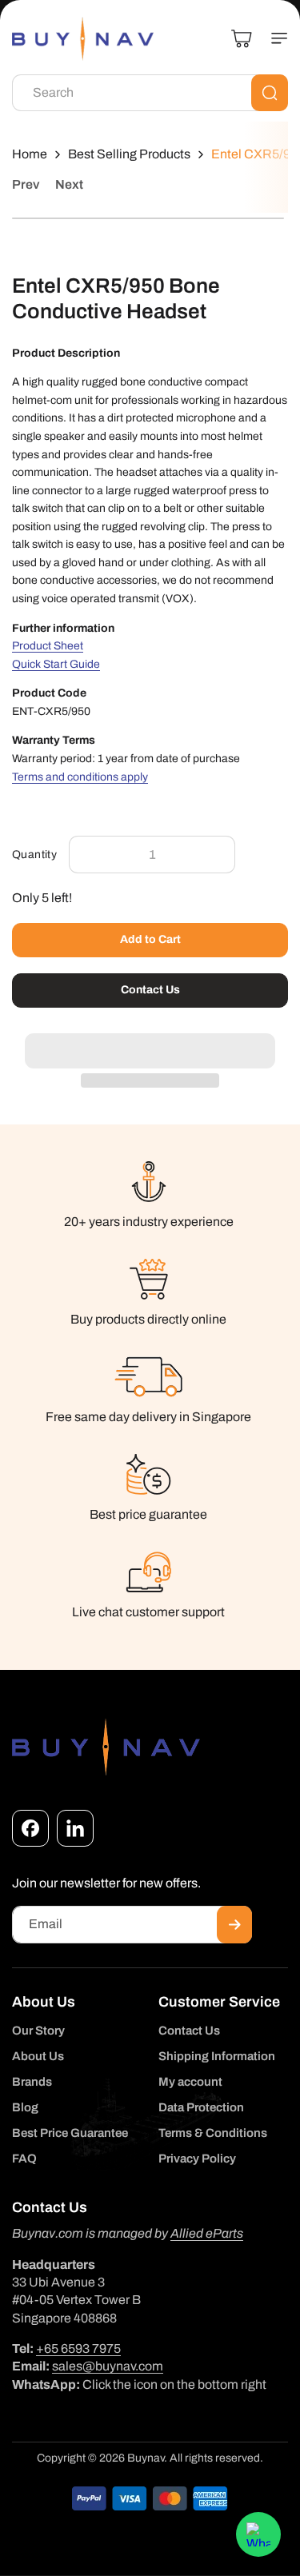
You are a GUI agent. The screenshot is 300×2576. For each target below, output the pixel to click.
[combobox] (150, 93)
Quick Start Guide (56, 664)
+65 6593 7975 (78, 2348)
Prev (26, 184)
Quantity (34, 855)
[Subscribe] (234, 1925)
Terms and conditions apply (80, 777)
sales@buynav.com (108, 2366)
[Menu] (273, 38)
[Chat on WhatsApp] (258, 2534)
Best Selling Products (129, 154)
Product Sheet (48, 646)
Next (69, 184)
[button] (150, 1042)
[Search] (270, 93)
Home (30, 154)
